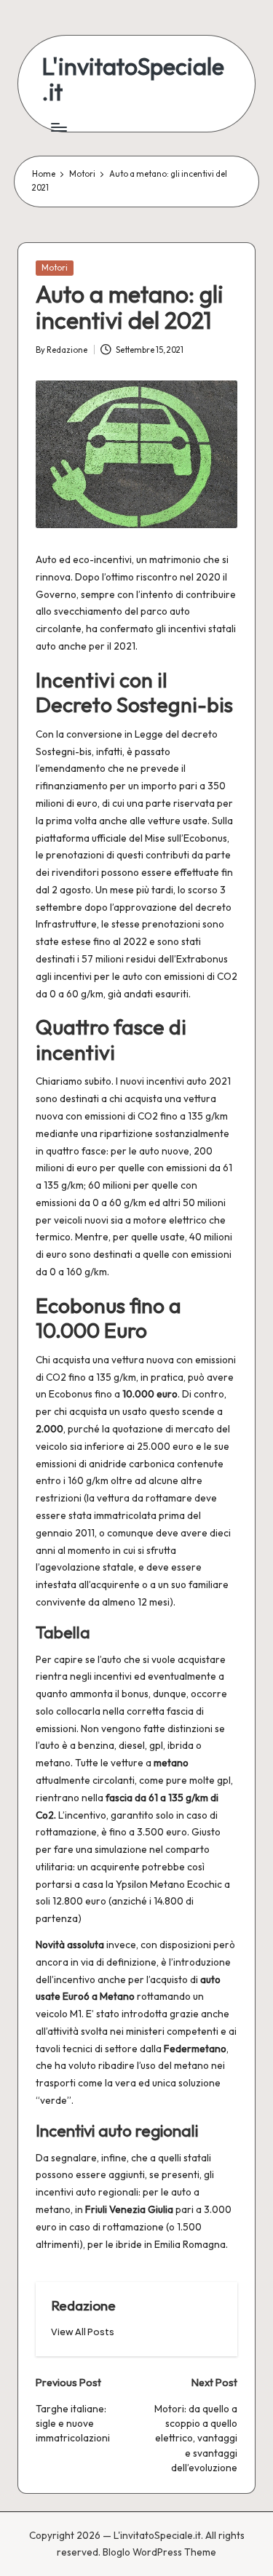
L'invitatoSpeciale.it (133, 79)
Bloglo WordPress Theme (159, 2552)
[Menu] (58, 127)
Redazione (83, 2305)
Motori (55, 268)
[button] (83, 2332)
